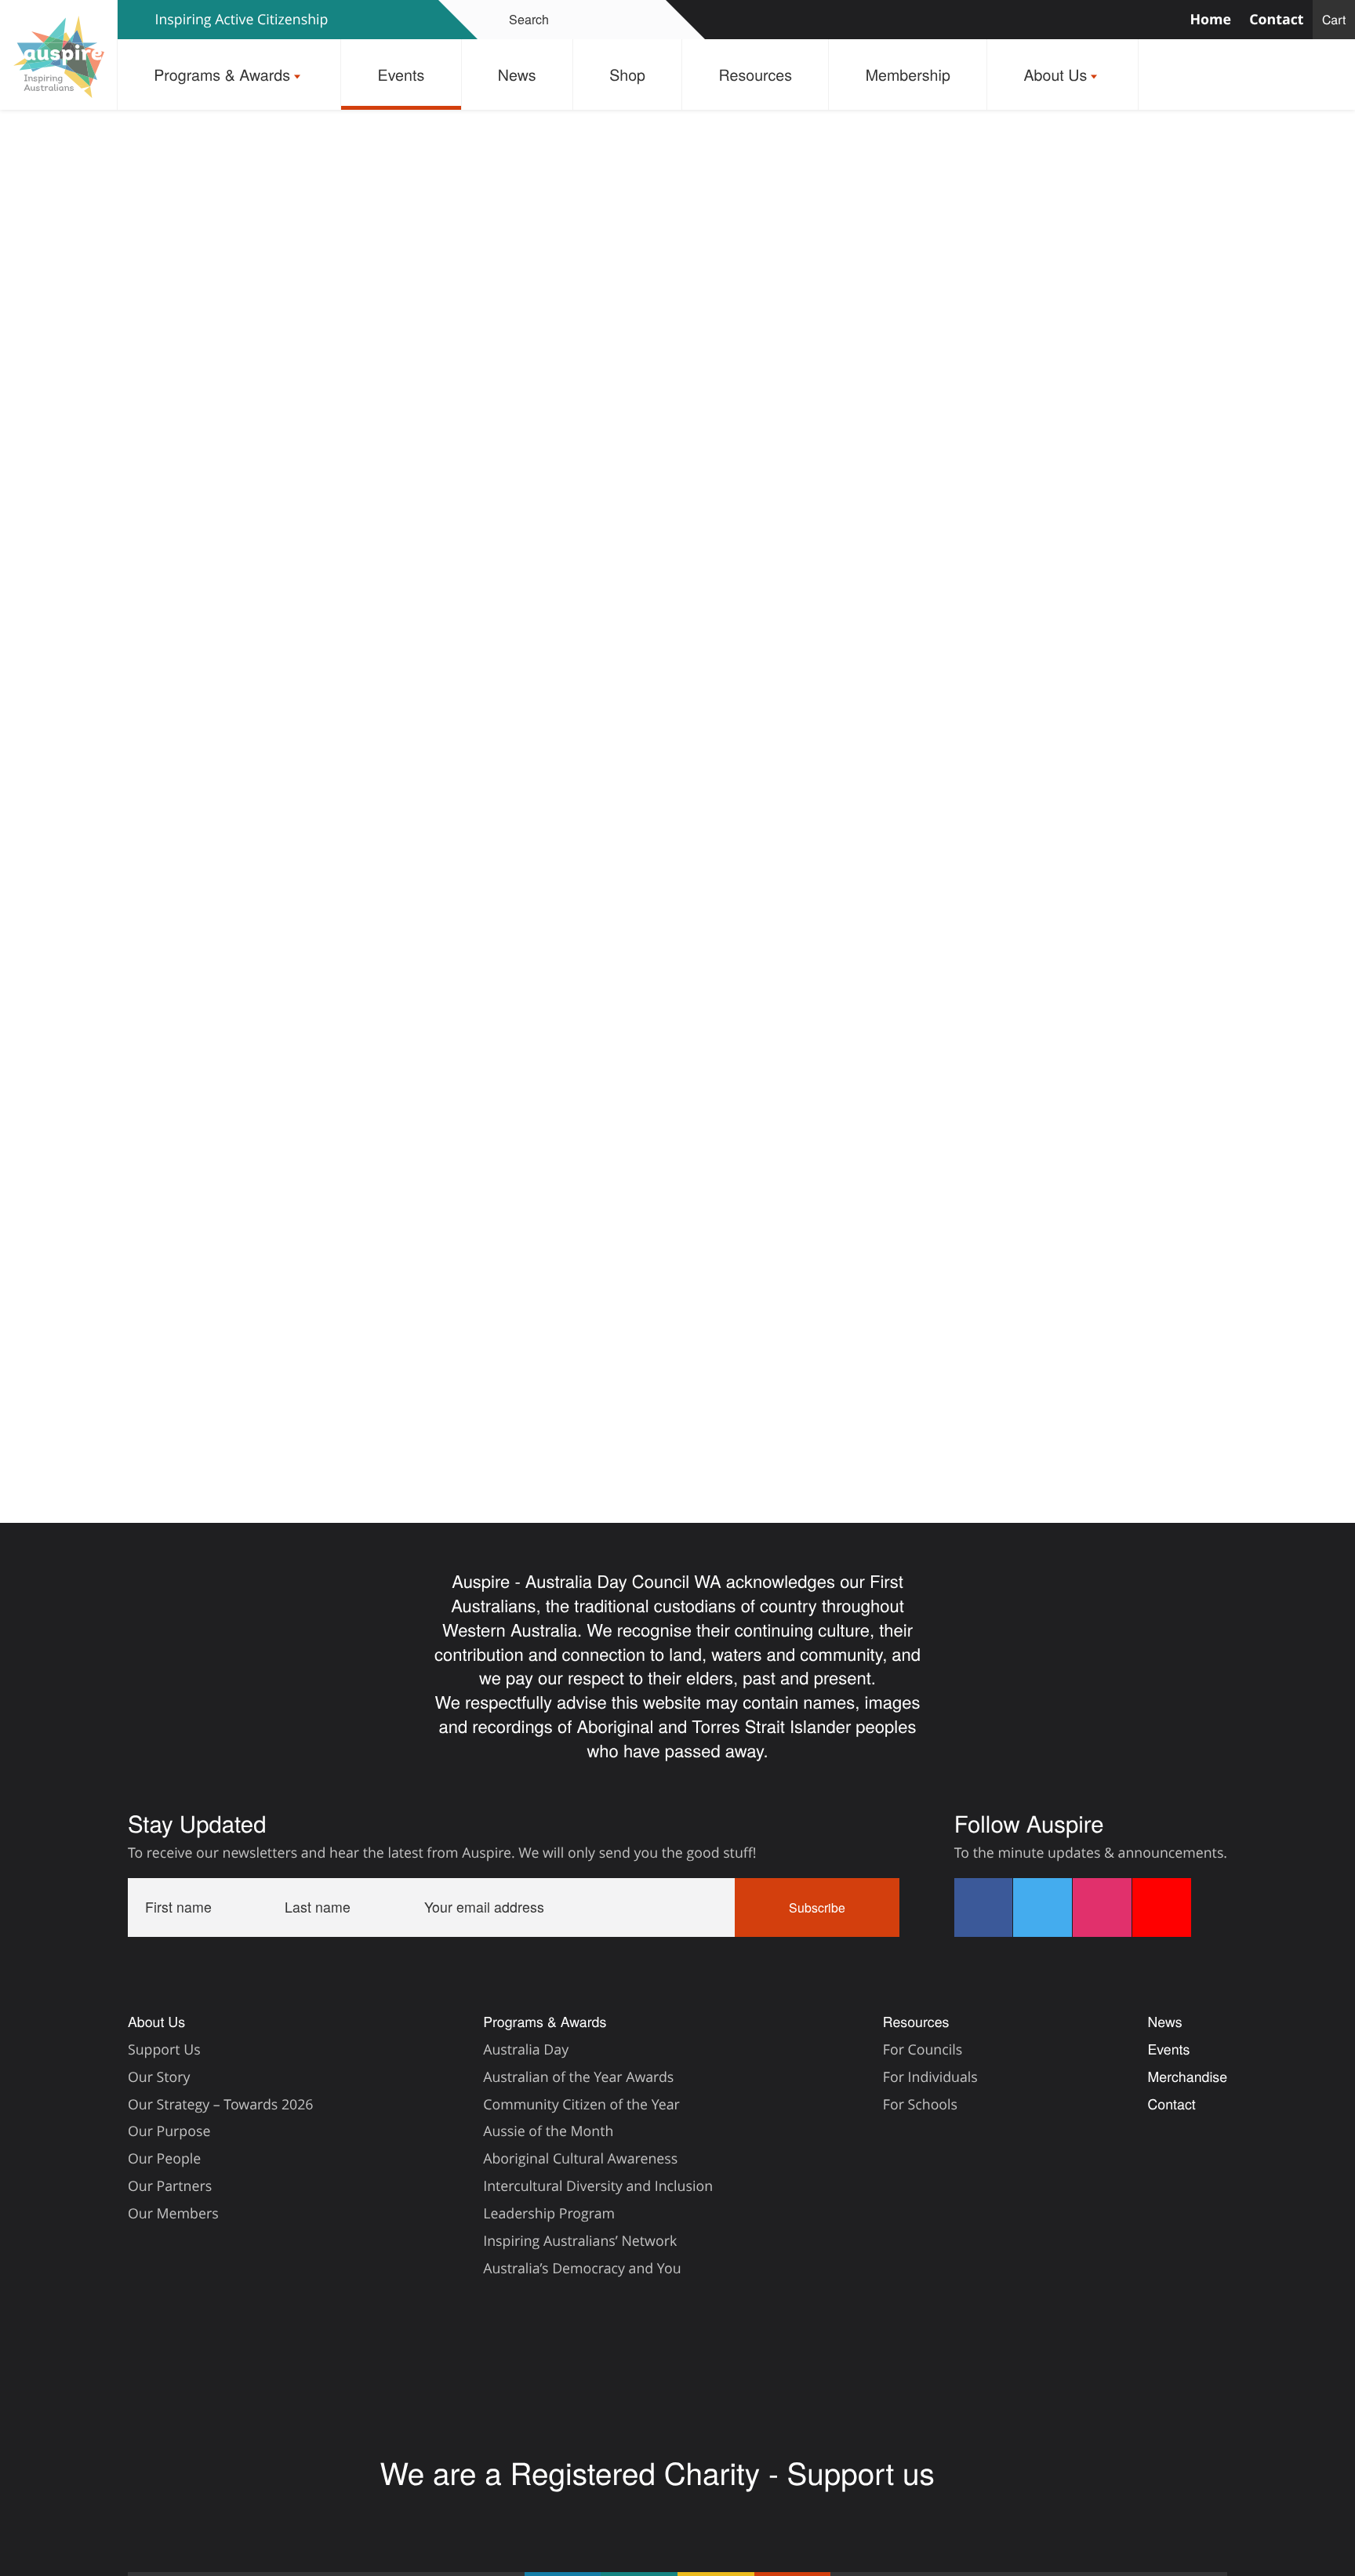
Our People (164, 2159)
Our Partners (170, 2186)
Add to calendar (364, 1131)
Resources (756, 74)
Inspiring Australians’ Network (580, 2241)
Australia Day (526, 2050)
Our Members (173, 2214)
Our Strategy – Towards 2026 (221, 2105)
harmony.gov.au (722, 1058)
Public (298, 1319)
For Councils (923, 2050)
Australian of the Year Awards (578, 2077)
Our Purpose (169, 2131)
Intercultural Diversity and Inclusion (598, 2186)
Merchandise (1187, 2077)
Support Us (164, 2050)
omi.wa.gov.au (590, 1058)
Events (401, 74)
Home (1210, 20)
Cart (1334, 19)
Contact (1276, 20)
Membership (908, 74)
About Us (1055, 74)
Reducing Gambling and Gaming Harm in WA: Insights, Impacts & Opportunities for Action (560, 1375)
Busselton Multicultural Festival (965, 1375)
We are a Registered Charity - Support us (661, 2472)
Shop (627, 74)
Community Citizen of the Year (581, 2105)
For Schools (920, 2105)
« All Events (318, 260)
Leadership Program (549, 2214)
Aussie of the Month (548, 2131)
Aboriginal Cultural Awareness (580, 2159)
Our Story (159, 2077)
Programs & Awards (222, 74)
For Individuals (930, 2077)
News (517, 74)
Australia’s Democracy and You (582, 2269)
